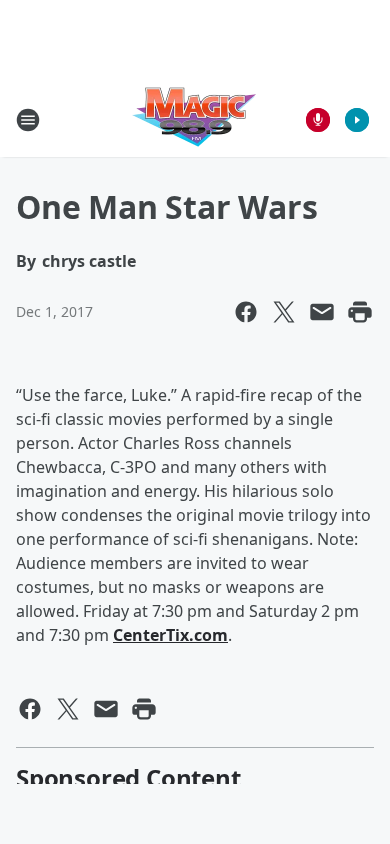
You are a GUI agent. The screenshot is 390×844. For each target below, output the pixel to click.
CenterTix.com (170, 635)
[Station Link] (195, 119)
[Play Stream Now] (357, 120)
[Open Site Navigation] (28, 120)
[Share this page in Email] (322, 312)
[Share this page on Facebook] (246, 312)
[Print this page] (360, 312)
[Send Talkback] (318, 120)
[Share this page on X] (284, 312)
